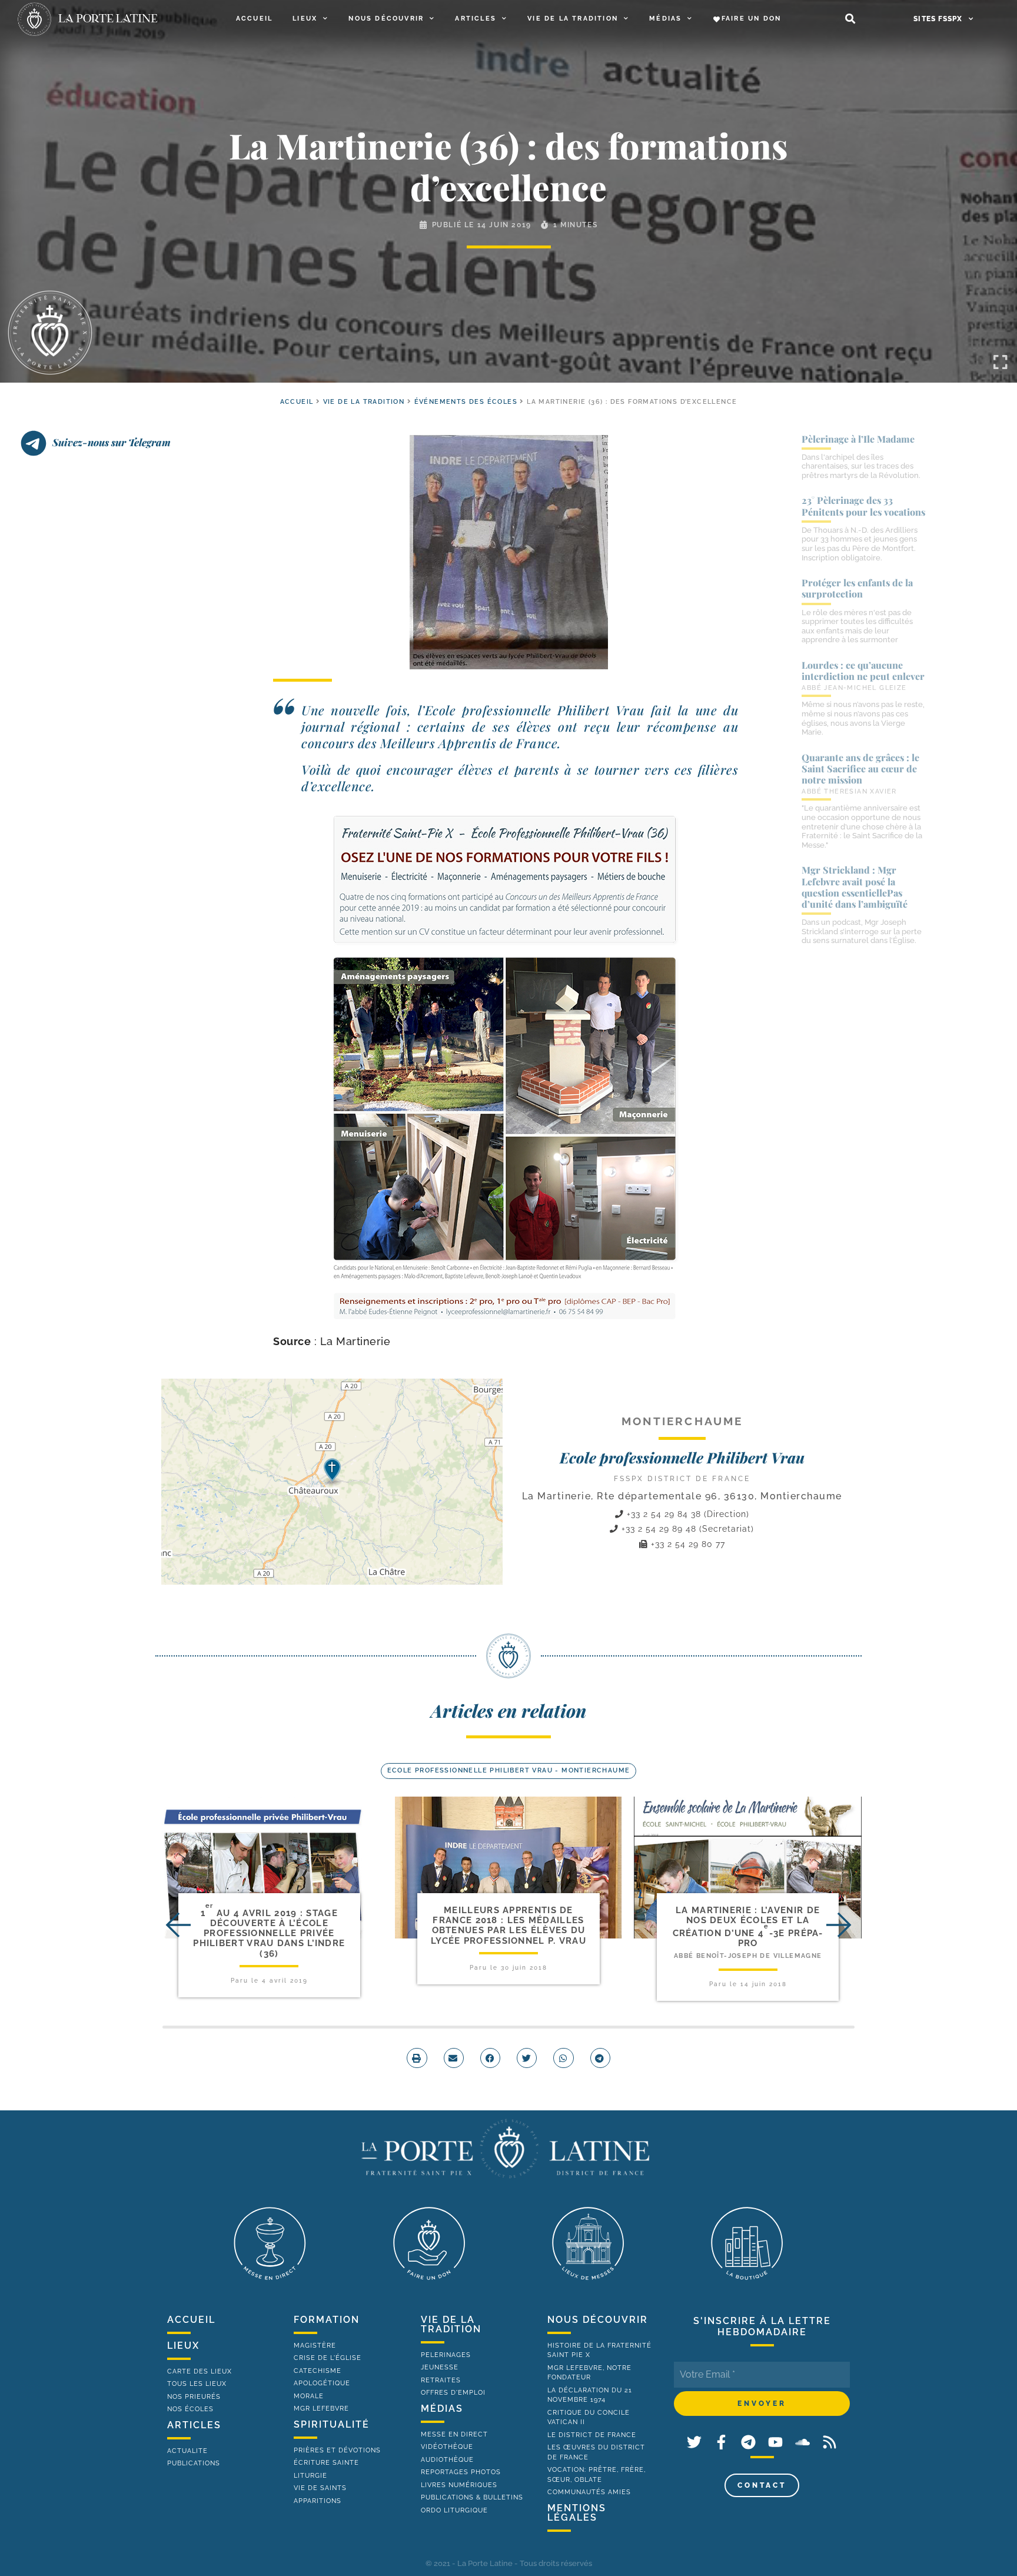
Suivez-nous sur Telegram (112, 442)
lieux (183, 2346)
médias (442, 2409)
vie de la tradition (451, 2324)
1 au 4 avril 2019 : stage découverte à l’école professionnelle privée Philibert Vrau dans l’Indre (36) (269, 1933)
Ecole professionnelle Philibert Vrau (682, 1457)
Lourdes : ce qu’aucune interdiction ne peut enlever (863, 670)
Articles (476, 19)
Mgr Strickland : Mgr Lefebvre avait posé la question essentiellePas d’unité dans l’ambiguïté (855, 887)
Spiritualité (332, 2424)
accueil (297, 402)
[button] (850, 19)
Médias (665, 19)
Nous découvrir (386, 19)
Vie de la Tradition (573, 19)
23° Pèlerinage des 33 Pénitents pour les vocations (863, 506)
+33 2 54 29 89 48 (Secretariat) (686, 1529)
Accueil (254, 19)
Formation (327, 2320)
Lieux (305, 19)
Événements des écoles (466, 402)
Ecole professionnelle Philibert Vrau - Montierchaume (509, 1770)
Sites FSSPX (938, 19)
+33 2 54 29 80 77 (687, 1544)
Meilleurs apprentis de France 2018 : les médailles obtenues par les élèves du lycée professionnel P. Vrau (508, 1926)
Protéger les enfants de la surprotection (857, 588)
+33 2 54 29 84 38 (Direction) (687, 1514)
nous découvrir (598, 2320)
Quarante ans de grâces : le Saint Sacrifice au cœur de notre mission (860, 769)
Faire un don (751, 19)
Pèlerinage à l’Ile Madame (858, 439)
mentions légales (577, 2513)
